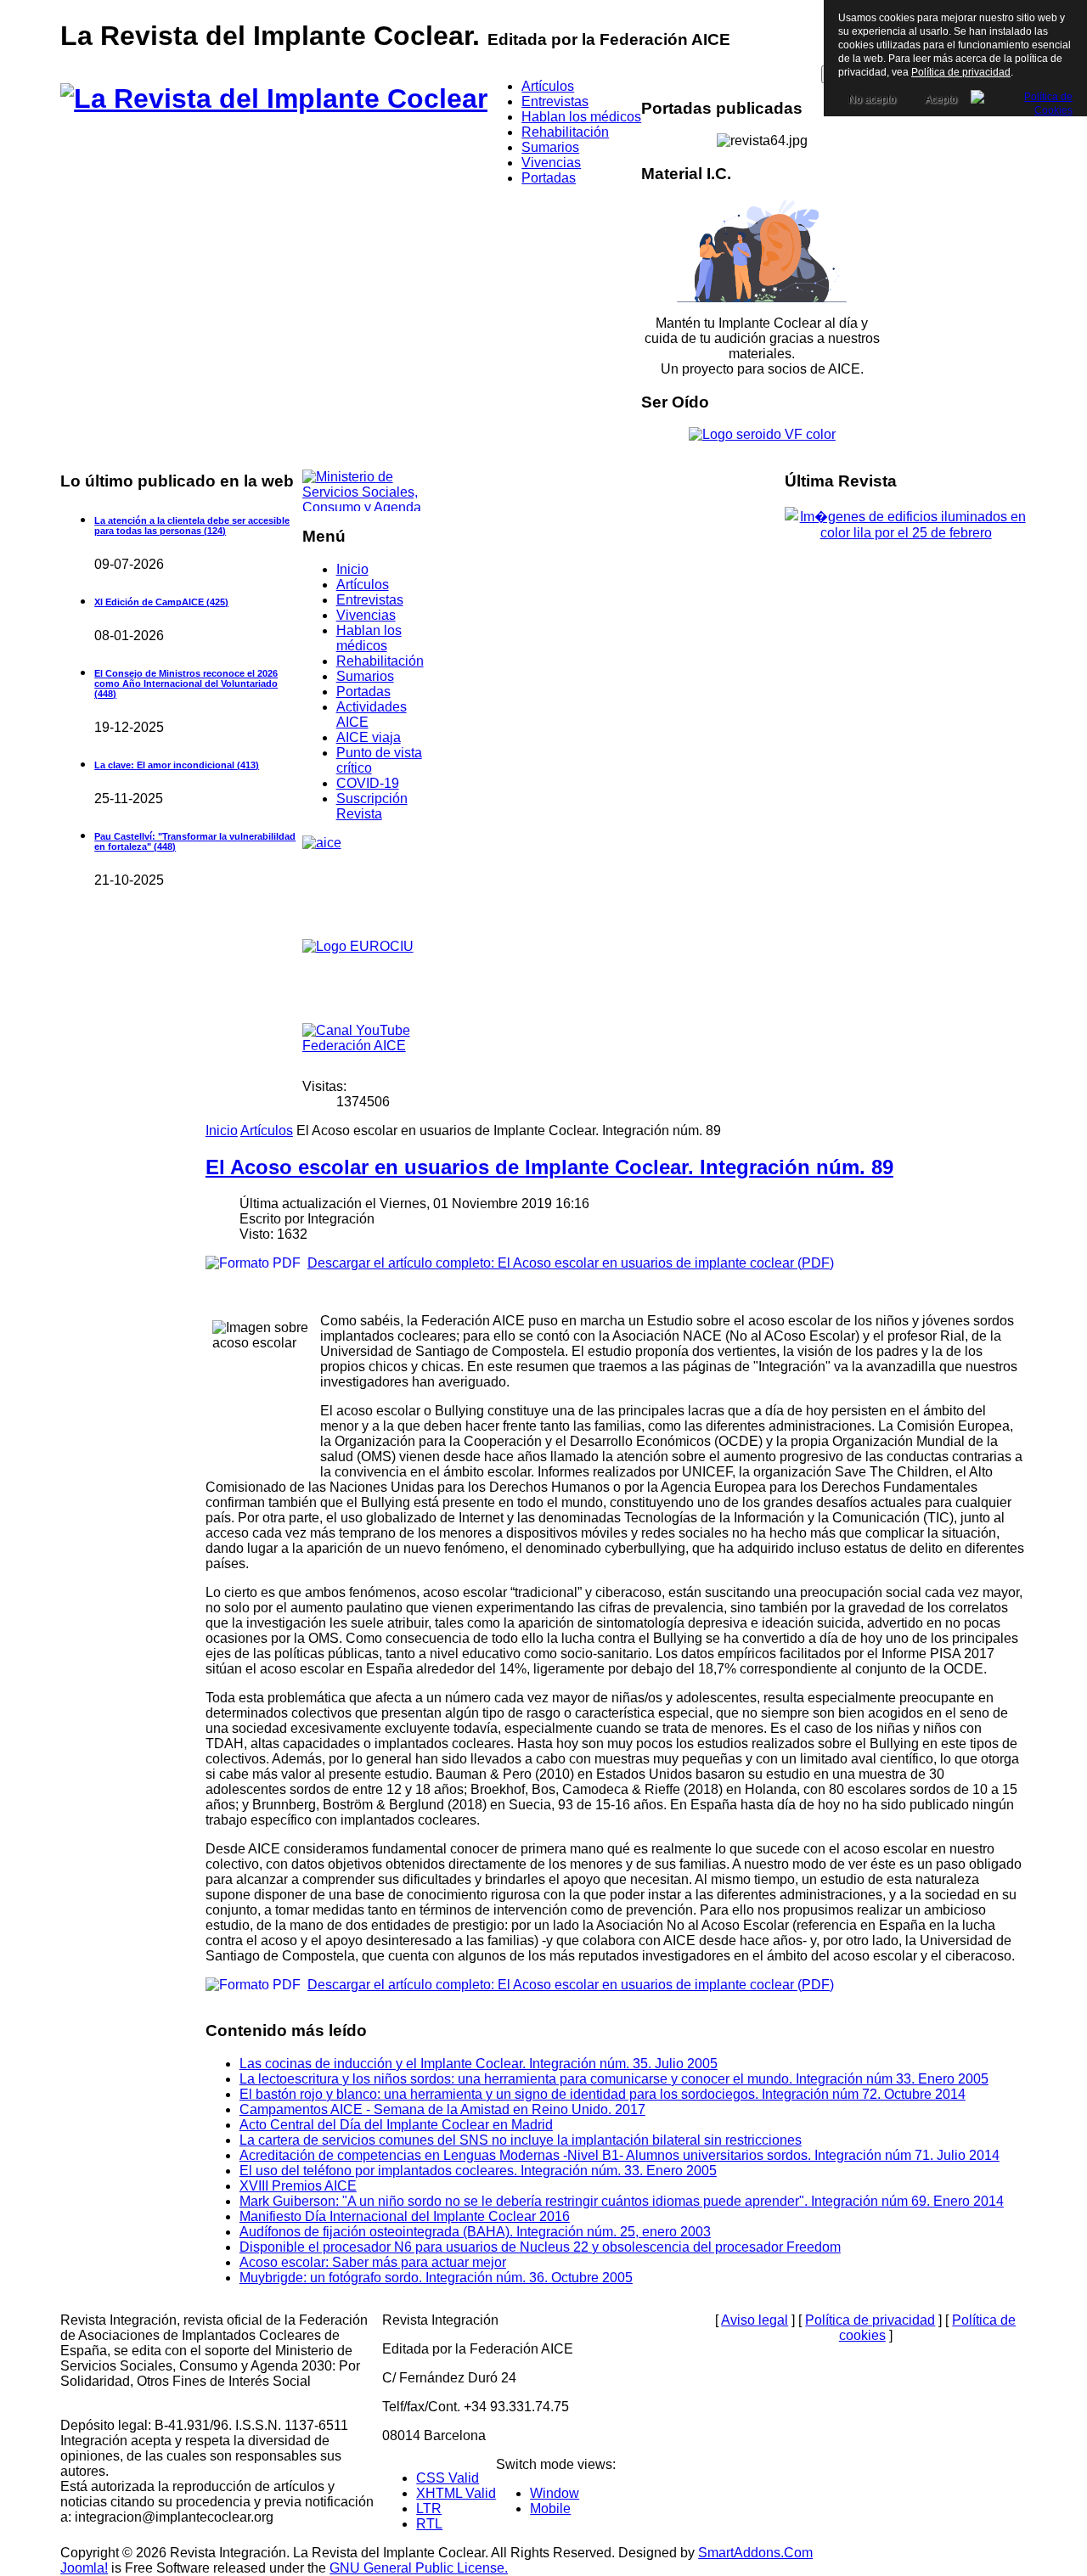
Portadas (363, 692)
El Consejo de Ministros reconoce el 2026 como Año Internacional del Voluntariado (186, 683)
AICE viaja (369, 737)
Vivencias (366, 615)
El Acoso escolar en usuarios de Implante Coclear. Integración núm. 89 (549, 1167)
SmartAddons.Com (755, 2553)
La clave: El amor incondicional (177, 765)
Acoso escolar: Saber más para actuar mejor (373, 2262)
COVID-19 (368, 783)
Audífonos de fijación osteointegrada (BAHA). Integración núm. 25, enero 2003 (475, 2232)
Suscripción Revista (372, 806)
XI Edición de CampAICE (161, 602)
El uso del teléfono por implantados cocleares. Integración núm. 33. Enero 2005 (478, 2171)
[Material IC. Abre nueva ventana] (762, 251)
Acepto (941, 99)
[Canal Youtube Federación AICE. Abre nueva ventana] (366, 1044)
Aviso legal (755, 2320)
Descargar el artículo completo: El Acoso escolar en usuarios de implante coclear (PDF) (571, 1263)
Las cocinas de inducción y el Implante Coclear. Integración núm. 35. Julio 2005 (479, 2064)
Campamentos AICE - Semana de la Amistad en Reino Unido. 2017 (442, 2109)
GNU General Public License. (419, 2568)
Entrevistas (370, 600)
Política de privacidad (870, 2320)
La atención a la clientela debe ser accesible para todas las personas (192, 526)
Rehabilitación (380, 661)
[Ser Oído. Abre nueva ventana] (762, 434)
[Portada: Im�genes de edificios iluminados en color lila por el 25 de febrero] (905, 533)
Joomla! (84, 2568)
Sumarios (365, 676)
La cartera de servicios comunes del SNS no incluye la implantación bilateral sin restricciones (521, 2140)
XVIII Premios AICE (298, 2186)
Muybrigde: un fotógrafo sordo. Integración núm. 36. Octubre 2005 (436, 2278)
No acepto (872, 99)
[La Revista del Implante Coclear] (274, 98)
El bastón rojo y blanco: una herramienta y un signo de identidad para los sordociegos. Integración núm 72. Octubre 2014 (603, 2094)
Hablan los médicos (369, 638)
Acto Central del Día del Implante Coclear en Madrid (396, 2125)
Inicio (352, 569)
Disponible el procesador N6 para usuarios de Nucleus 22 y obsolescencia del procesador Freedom (540, 2247)
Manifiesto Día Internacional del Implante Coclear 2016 (405, 2216)
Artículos (363, 585)
